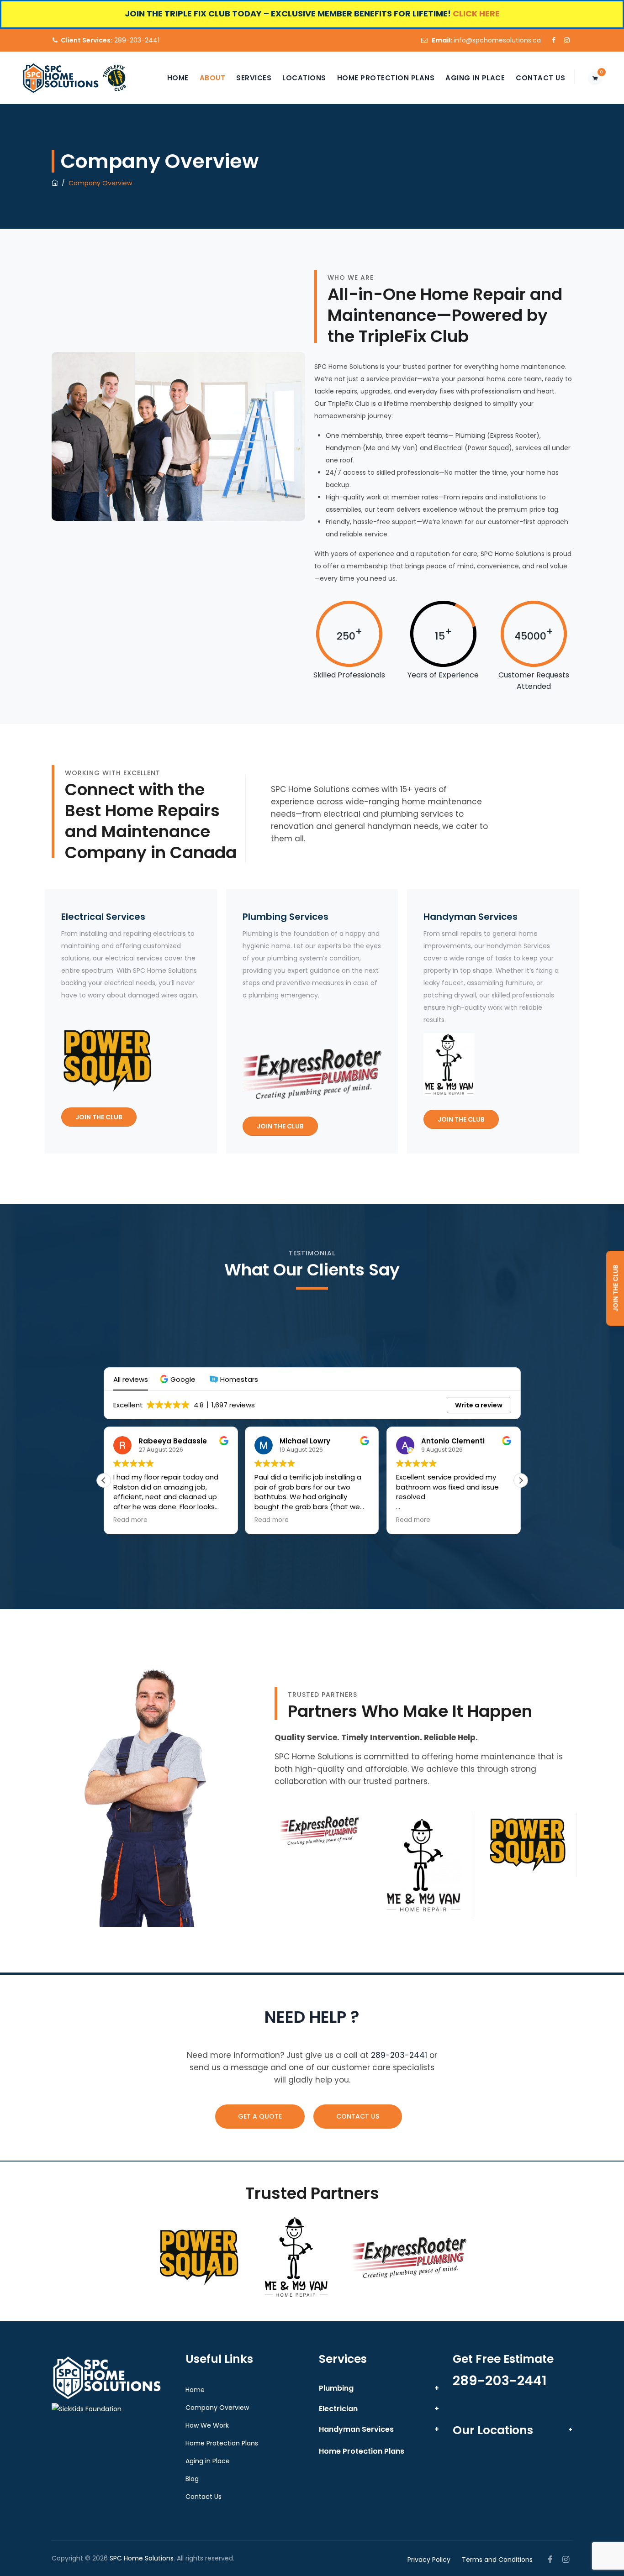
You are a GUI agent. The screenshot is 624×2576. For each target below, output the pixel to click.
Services (254, 78)
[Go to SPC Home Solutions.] (55, 183)
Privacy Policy (429, 2560)
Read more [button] (130, 1520)
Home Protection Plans (386, 78)
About (213, 78)
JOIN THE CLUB (99, 1117)
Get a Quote (260, 2116)
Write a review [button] (479, 1405)
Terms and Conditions (497, 2560)
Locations (304, 78)
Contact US (358, 2116)
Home (178, 78)
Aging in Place (475, 78)
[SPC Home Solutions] (61, 78)
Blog (192, 2479)
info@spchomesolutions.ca (497, 40)
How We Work (207, 2425)
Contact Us (540, 78)
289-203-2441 (110, 40)
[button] (179, 1379)
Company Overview (217, 2408)
